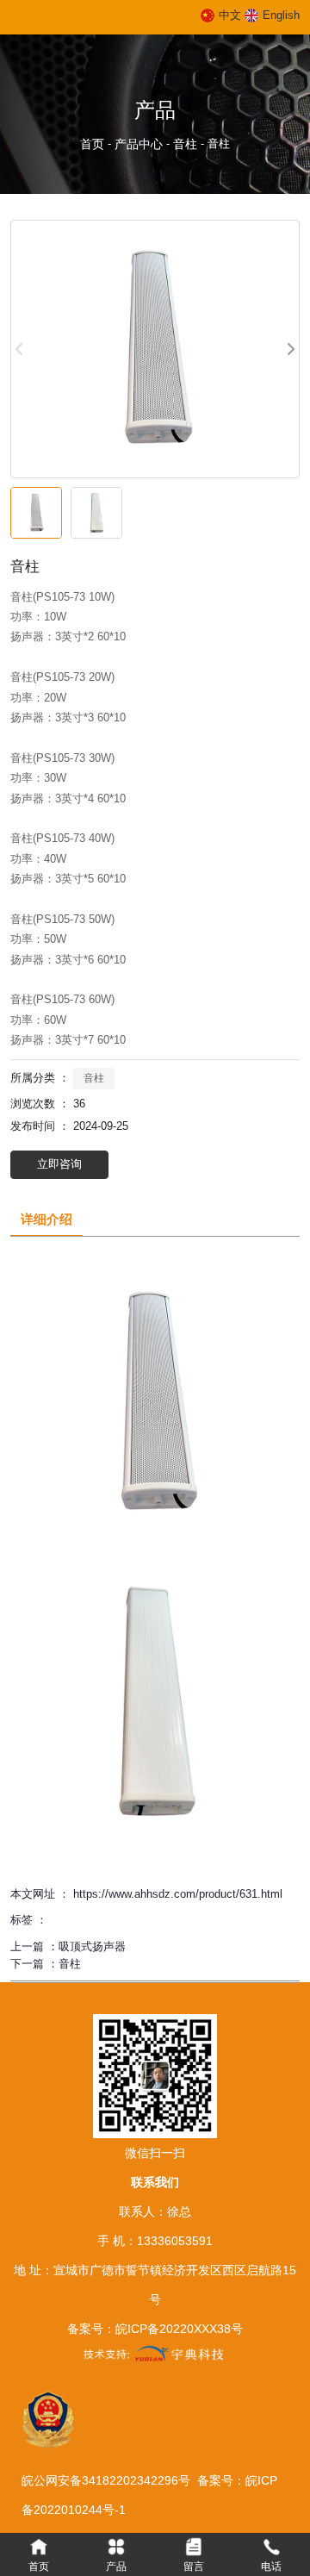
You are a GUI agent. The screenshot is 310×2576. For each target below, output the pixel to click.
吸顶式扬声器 (92, 1946)
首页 (94, 144)
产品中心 (139, 144)
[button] (290, 349)
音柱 (185, 144)
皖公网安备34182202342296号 (109, 2480)
